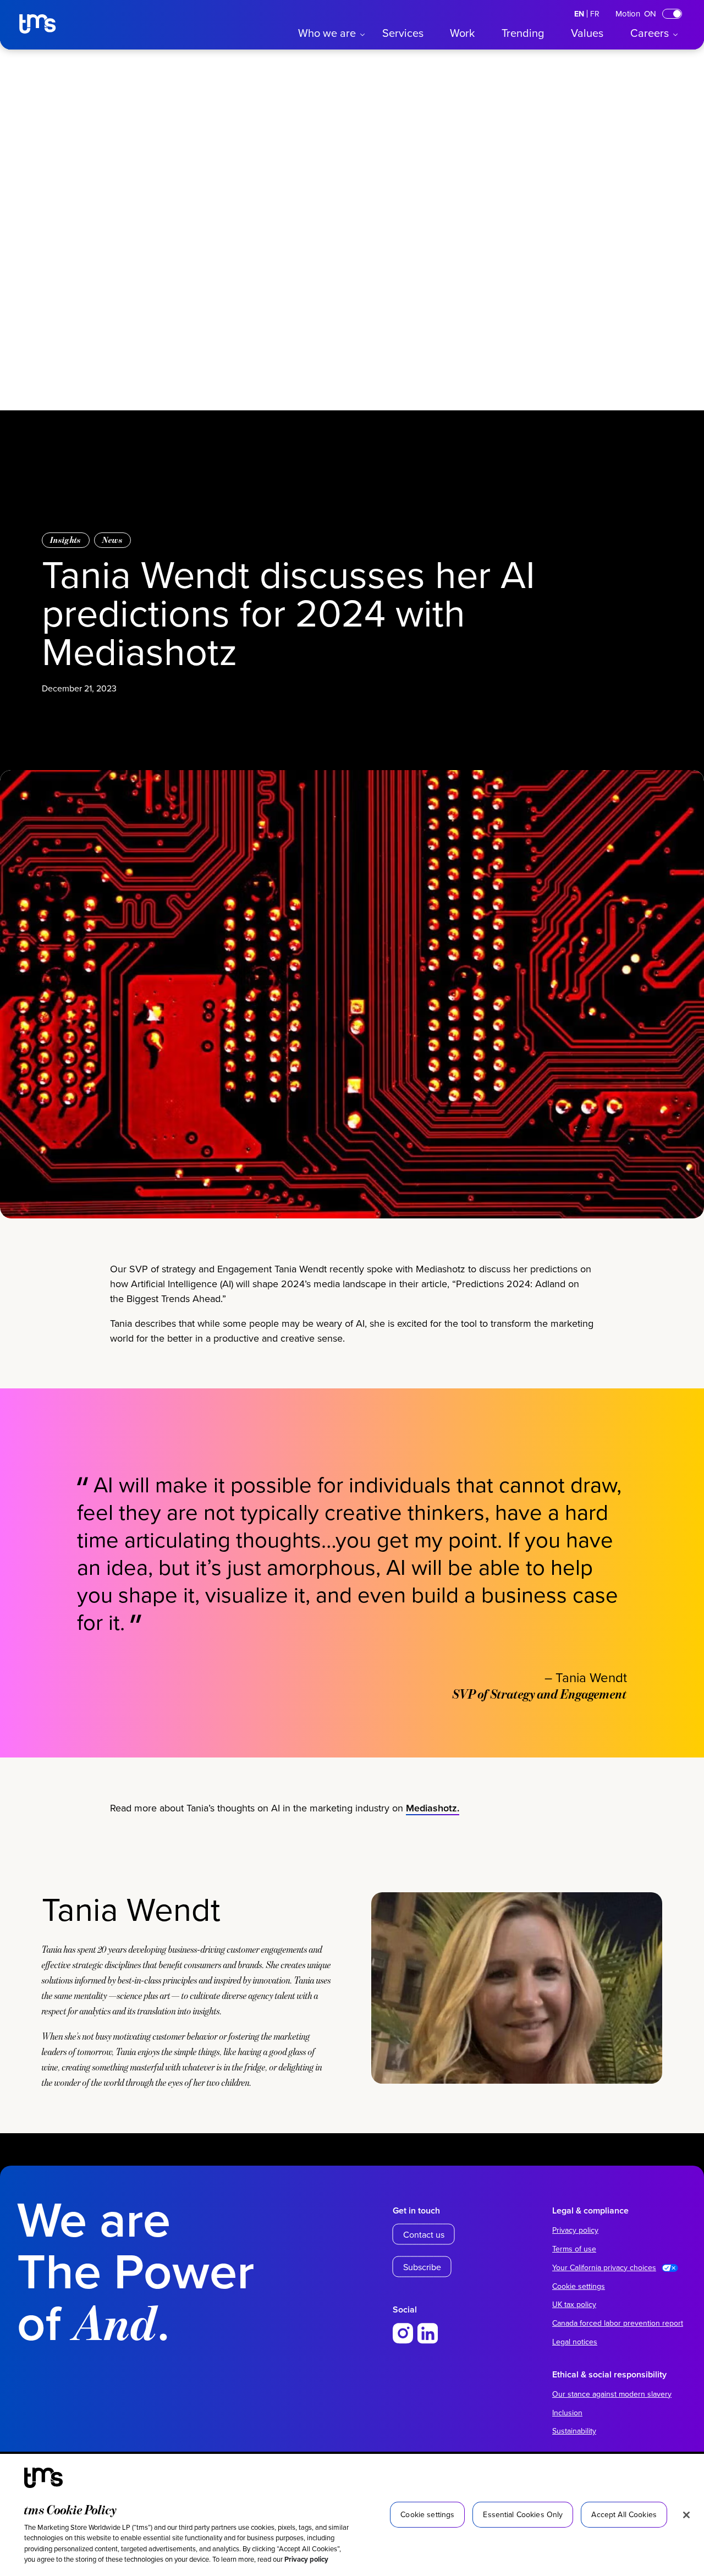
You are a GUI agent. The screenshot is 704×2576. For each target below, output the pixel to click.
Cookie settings (579, 2286)
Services (403, 33)
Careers (650, 33)
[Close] (686, 2515)
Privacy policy (306, 2559)
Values (587, 33)
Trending (523, 33)
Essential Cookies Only (523, 2514)
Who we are (327, 33)
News (112, 540)
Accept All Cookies (624, 2514)
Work (462, 33)
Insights (66, 540)
